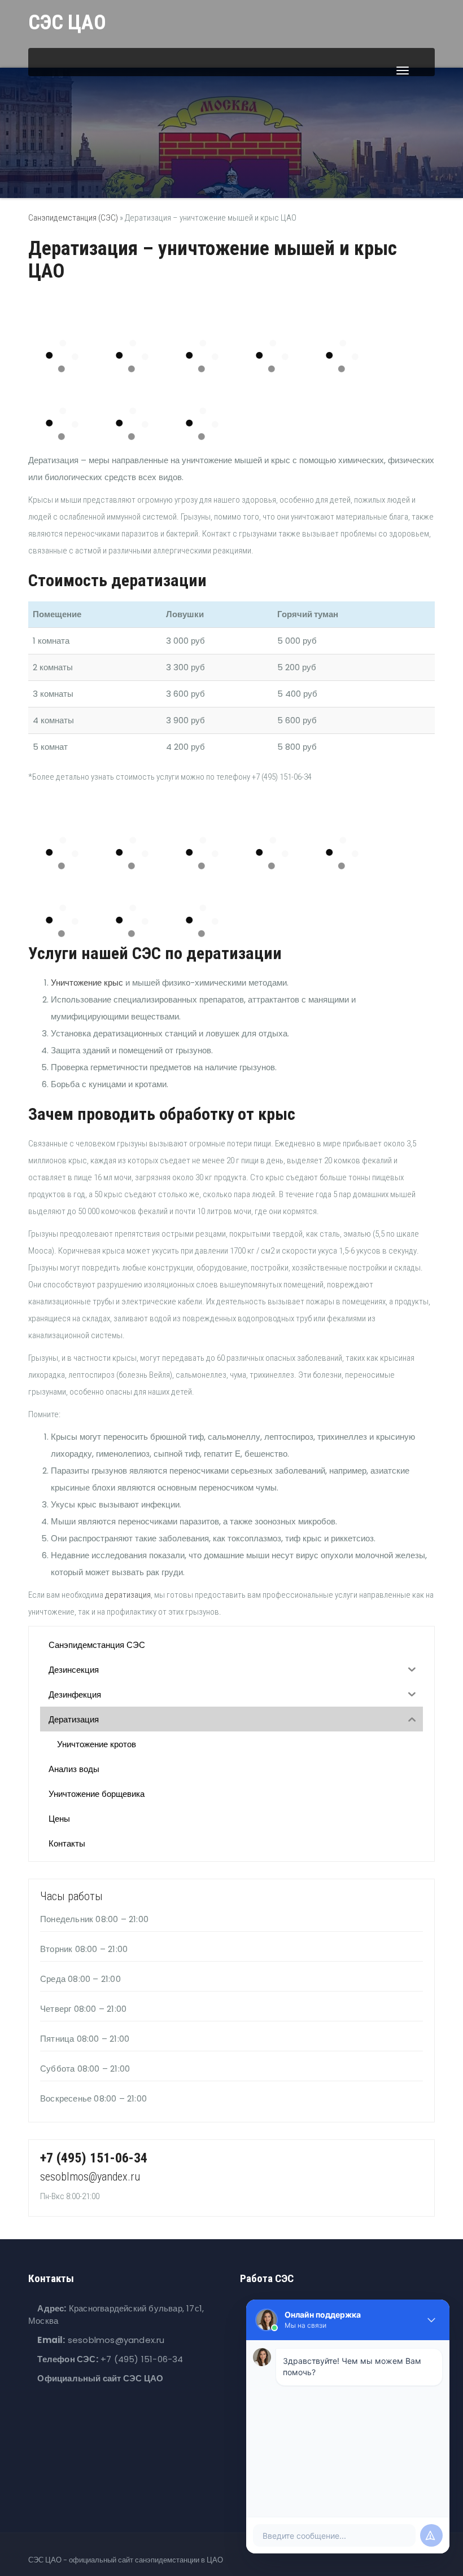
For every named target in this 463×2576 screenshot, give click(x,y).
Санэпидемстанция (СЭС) (73, 218)
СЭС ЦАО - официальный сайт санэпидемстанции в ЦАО (126, 2560)
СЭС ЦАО (67, 23)
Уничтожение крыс (87, 983)
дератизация (128, 1595)
